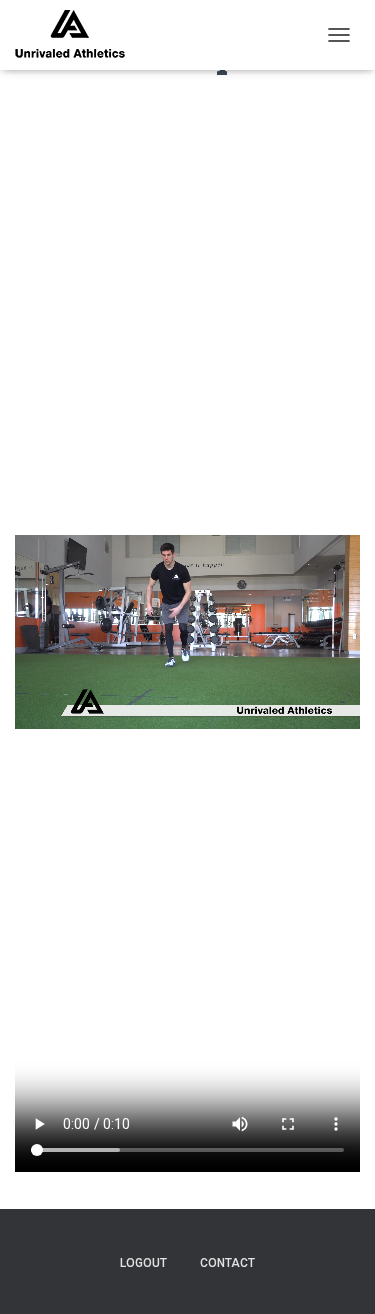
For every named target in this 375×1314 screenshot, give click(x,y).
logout (143, 1263)
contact (227, 1263)
